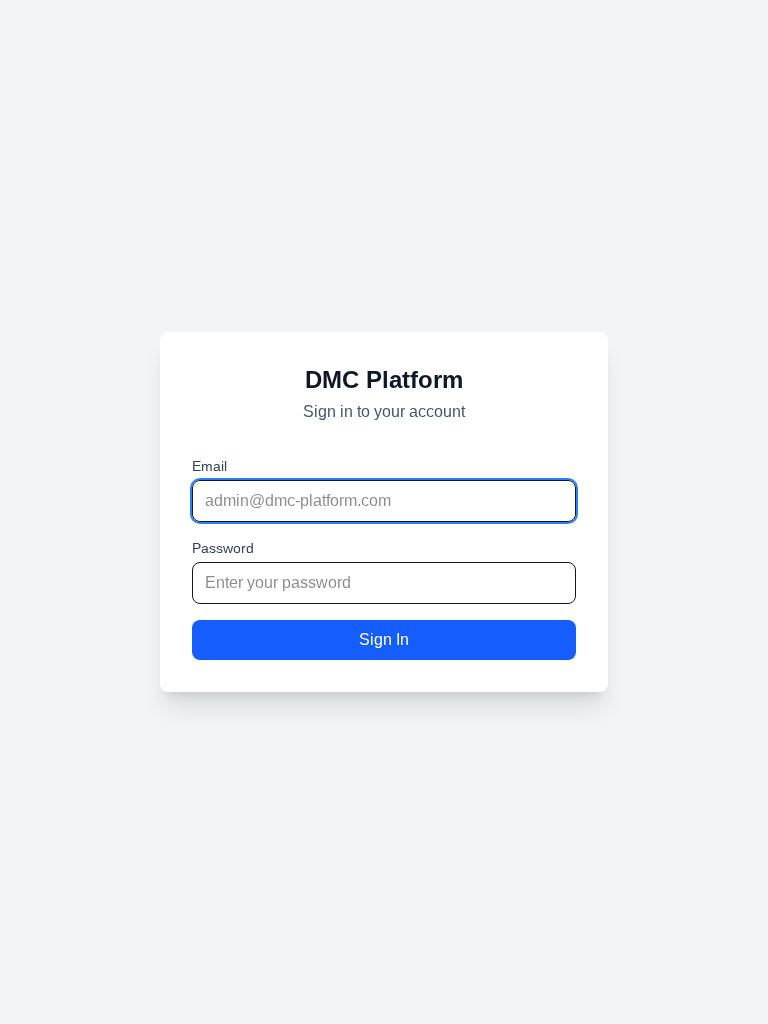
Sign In (384, 639)
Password (223, 548)
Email (209, 466)
